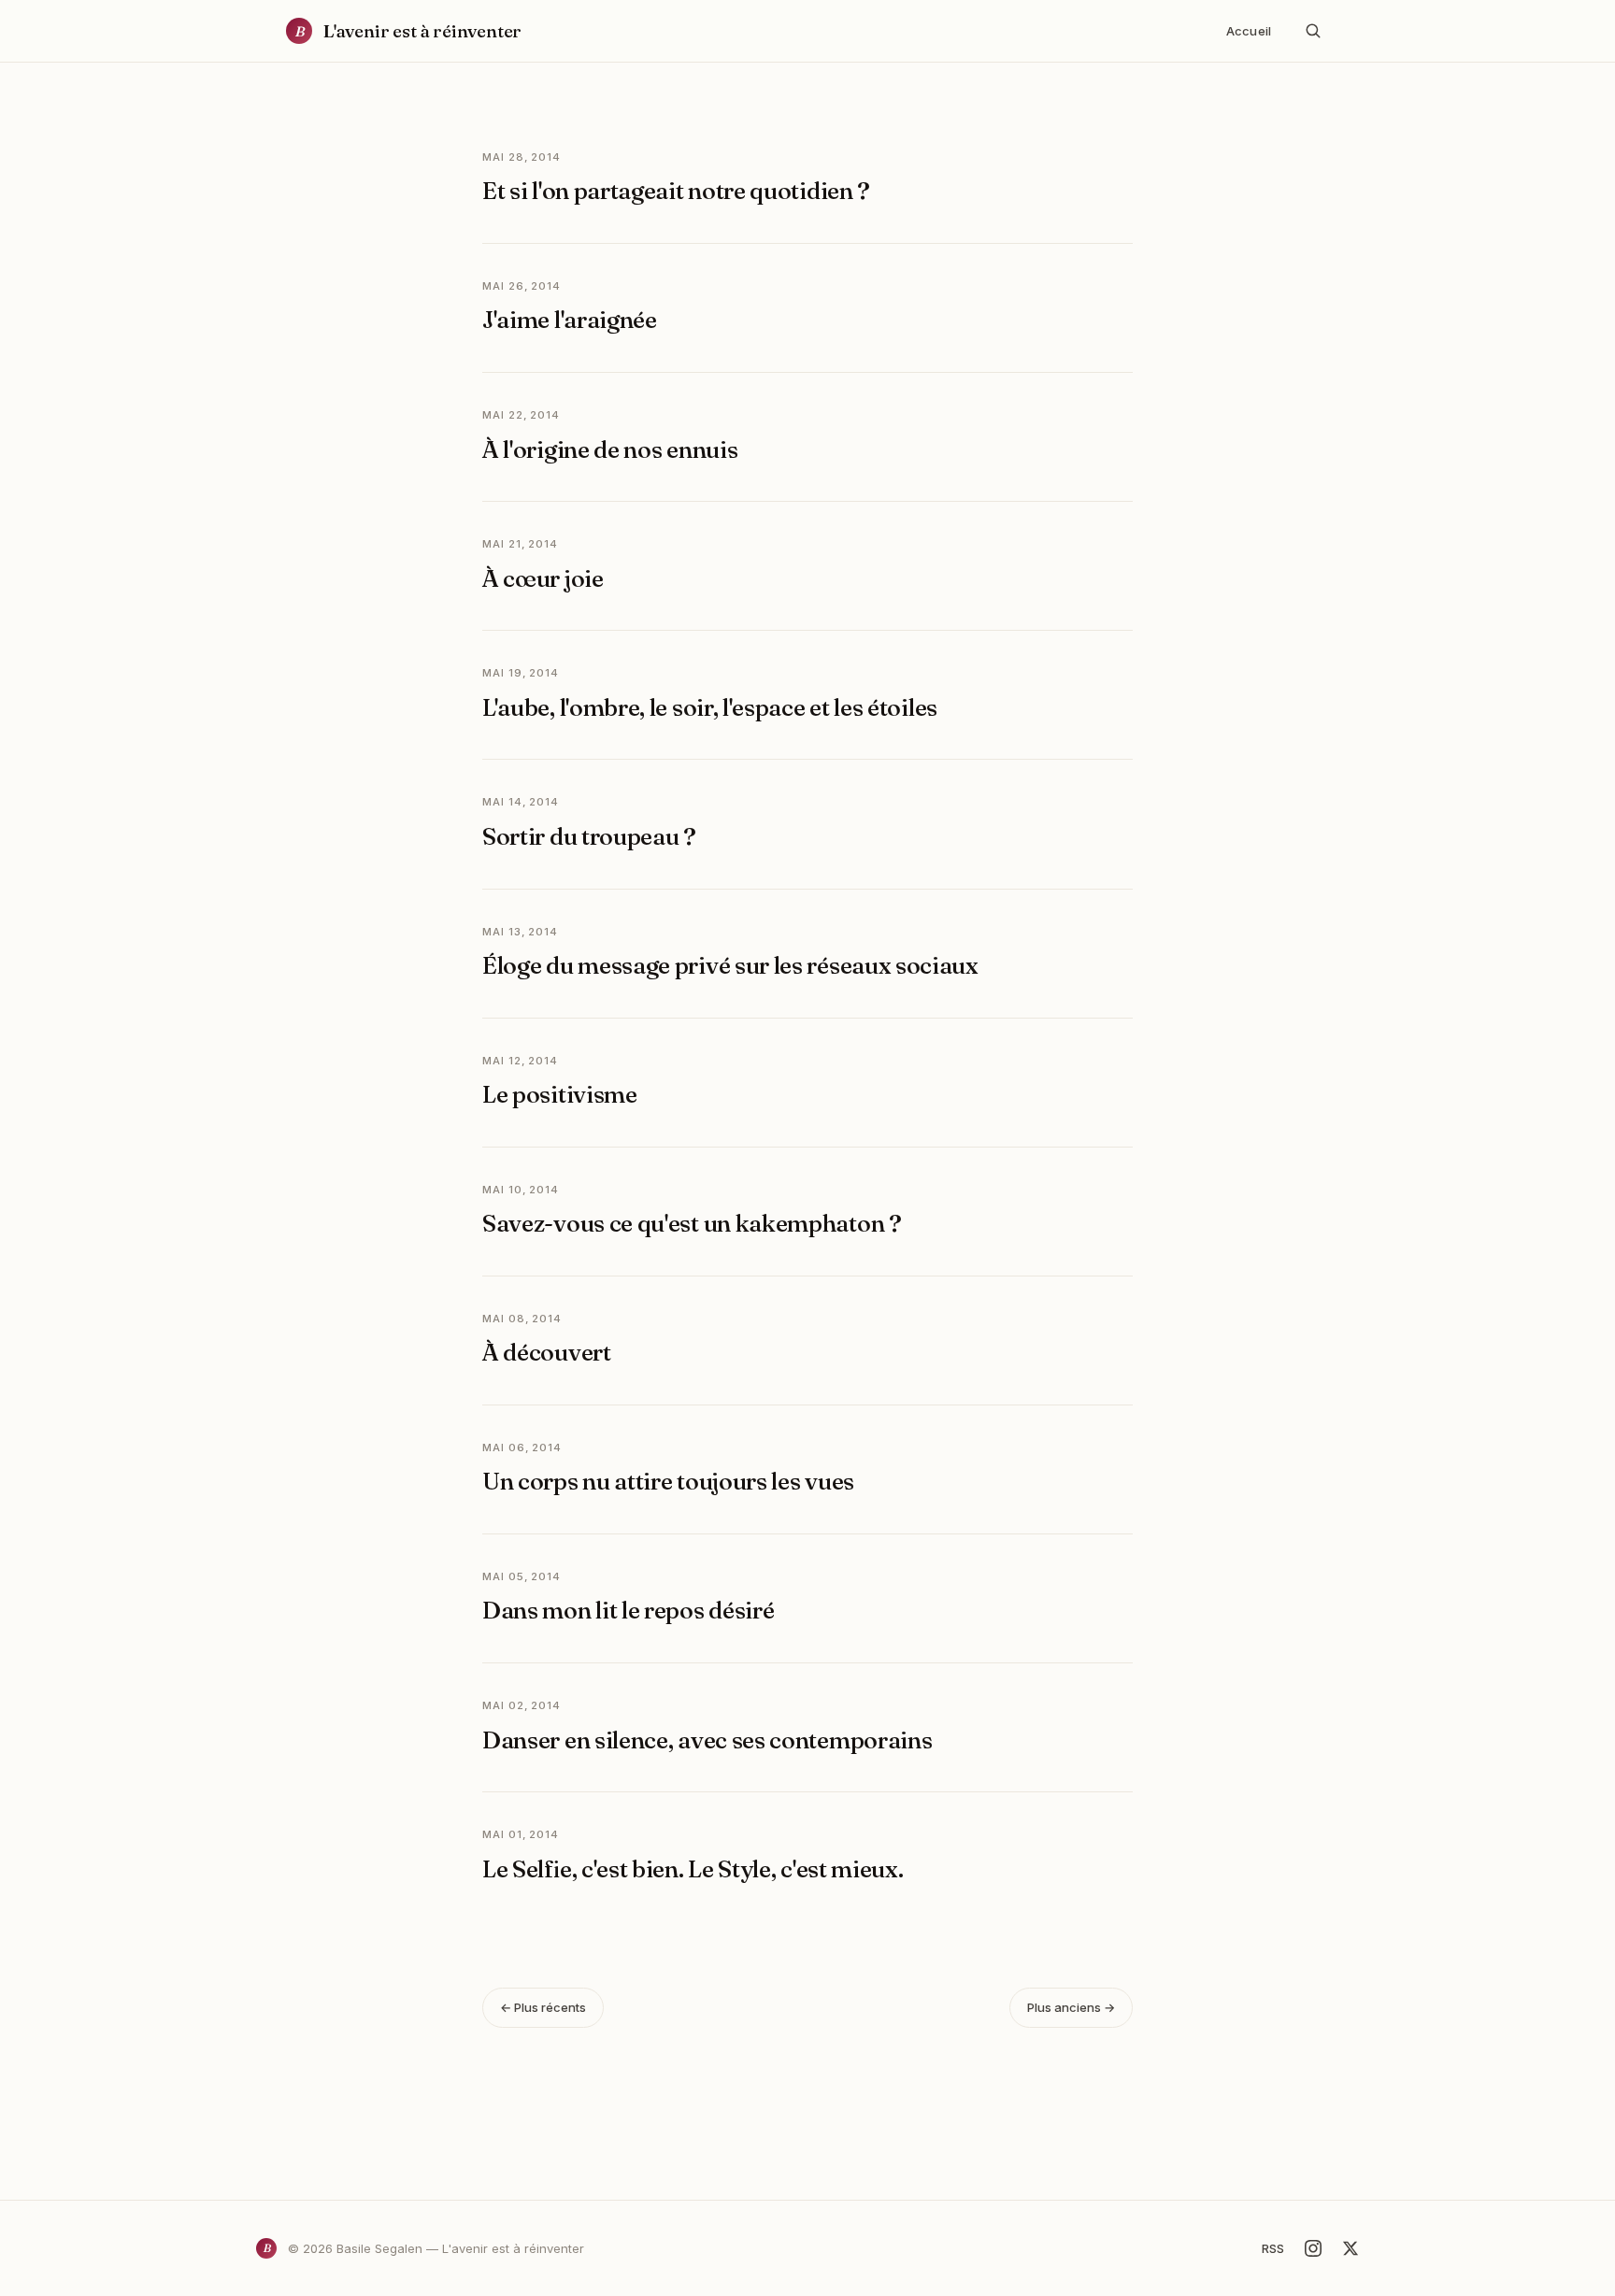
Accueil (1249, 31)
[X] (1351, 2248)
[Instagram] (1313, 2248)
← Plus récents (543, 2007)
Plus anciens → (1071, 2007)
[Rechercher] (1313, 31)
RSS (1273, 2248)
